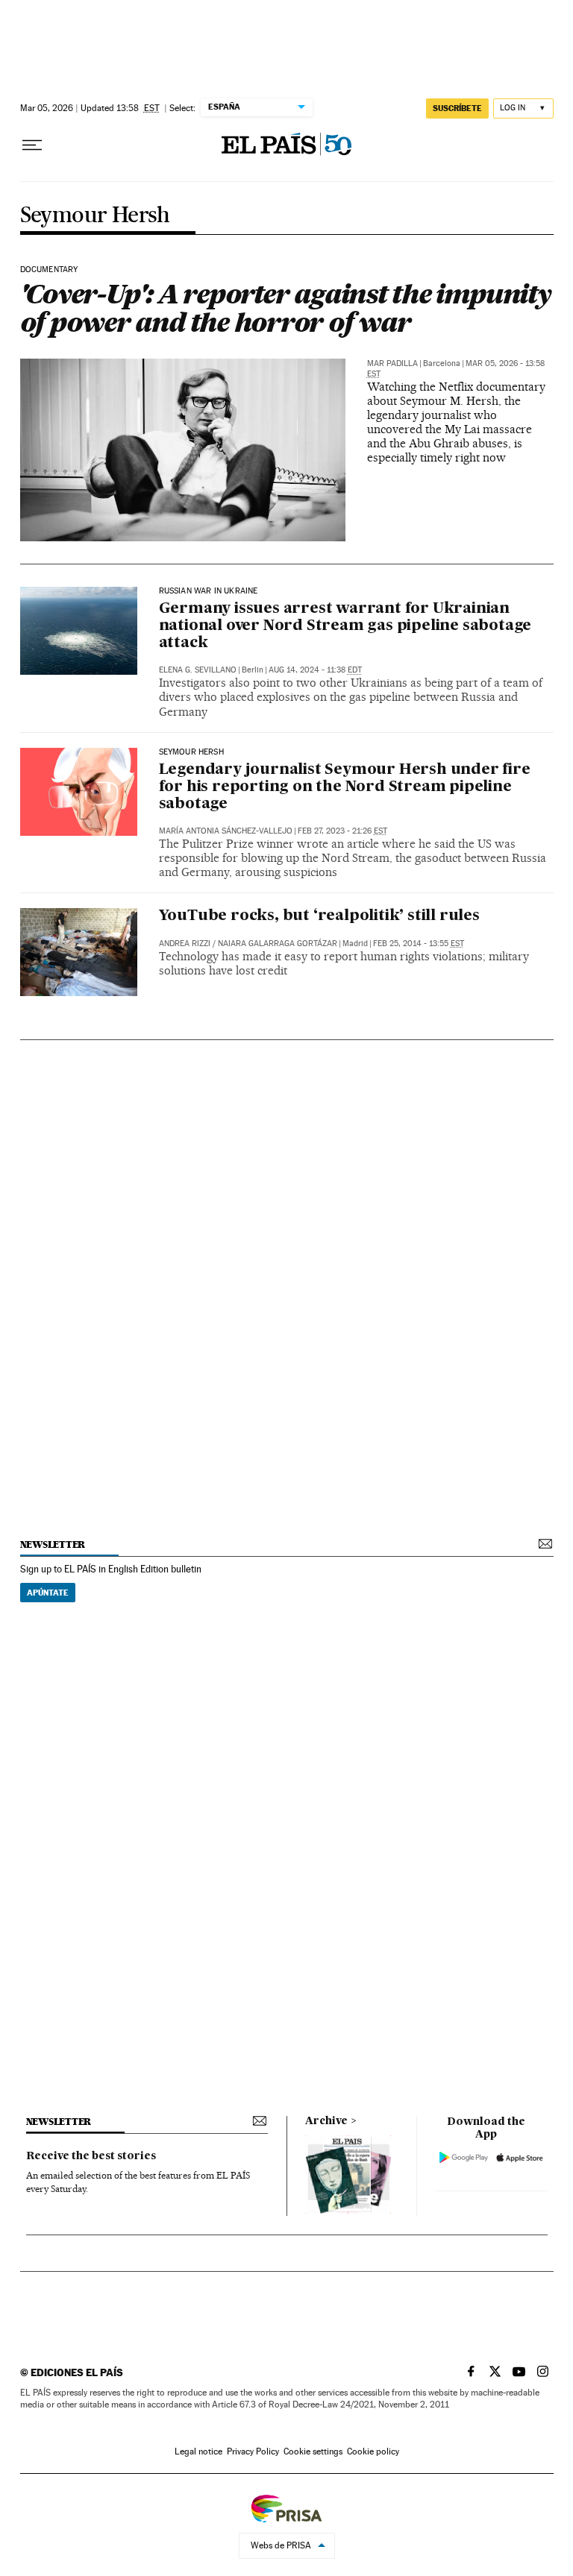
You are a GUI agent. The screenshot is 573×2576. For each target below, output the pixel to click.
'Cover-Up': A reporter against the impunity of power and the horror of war (286, 308)
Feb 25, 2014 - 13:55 (419, 944)
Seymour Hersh (95, 216)
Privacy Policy (253, 2451)
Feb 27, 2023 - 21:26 (342, 831)
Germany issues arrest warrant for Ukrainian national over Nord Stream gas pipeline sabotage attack (345, 626)
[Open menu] (32, 145)
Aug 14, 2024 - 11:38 (315, 670)
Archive (326, 2121)
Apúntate (48, 1593)
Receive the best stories (91, 2156)
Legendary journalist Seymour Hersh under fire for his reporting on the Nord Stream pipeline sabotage (345, 787)
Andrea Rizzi (185, 944)
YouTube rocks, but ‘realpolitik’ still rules (319, 916)
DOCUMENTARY (49, 270)
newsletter (53, 1544)
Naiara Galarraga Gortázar (278, 944)
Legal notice (198, 2451)
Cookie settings (313, 2451)
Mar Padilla (392, 363)
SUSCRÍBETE (457, 108)
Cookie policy (373, 2451)
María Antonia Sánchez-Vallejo (226, 831)
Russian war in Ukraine (209, 591)
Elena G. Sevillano (198, 670)
